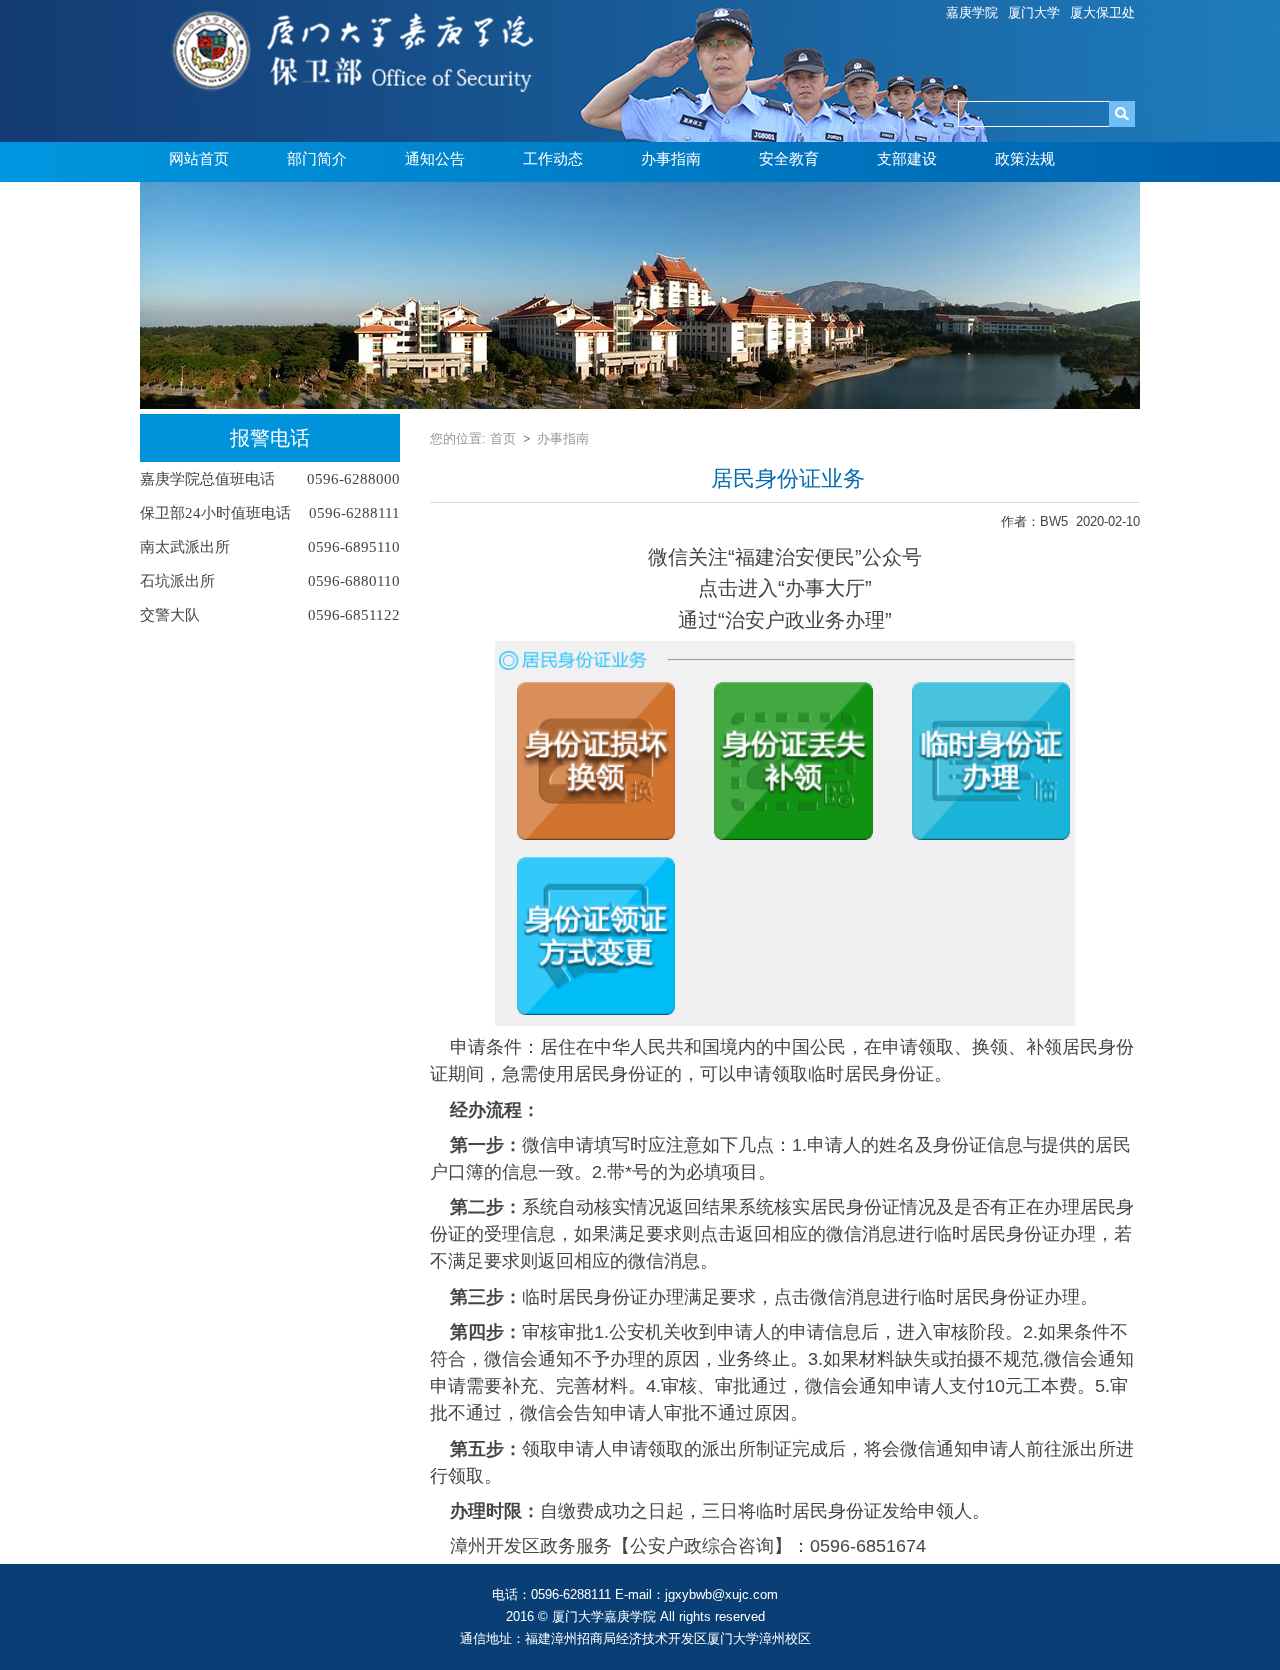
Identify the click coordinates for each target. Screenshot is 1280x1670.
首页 (503, 438)
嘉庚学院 (972, 12)
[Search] (1122, 114)
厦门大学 (1034, 12)
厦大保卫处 (1102, 12)
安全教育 (789, 159)
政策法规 (1025, 159)
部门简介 (317, 159)
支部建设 (907, 159)
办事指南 (671, 159)
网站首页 (199, 159)
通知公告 (435, 159)
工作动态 (553, 159)
